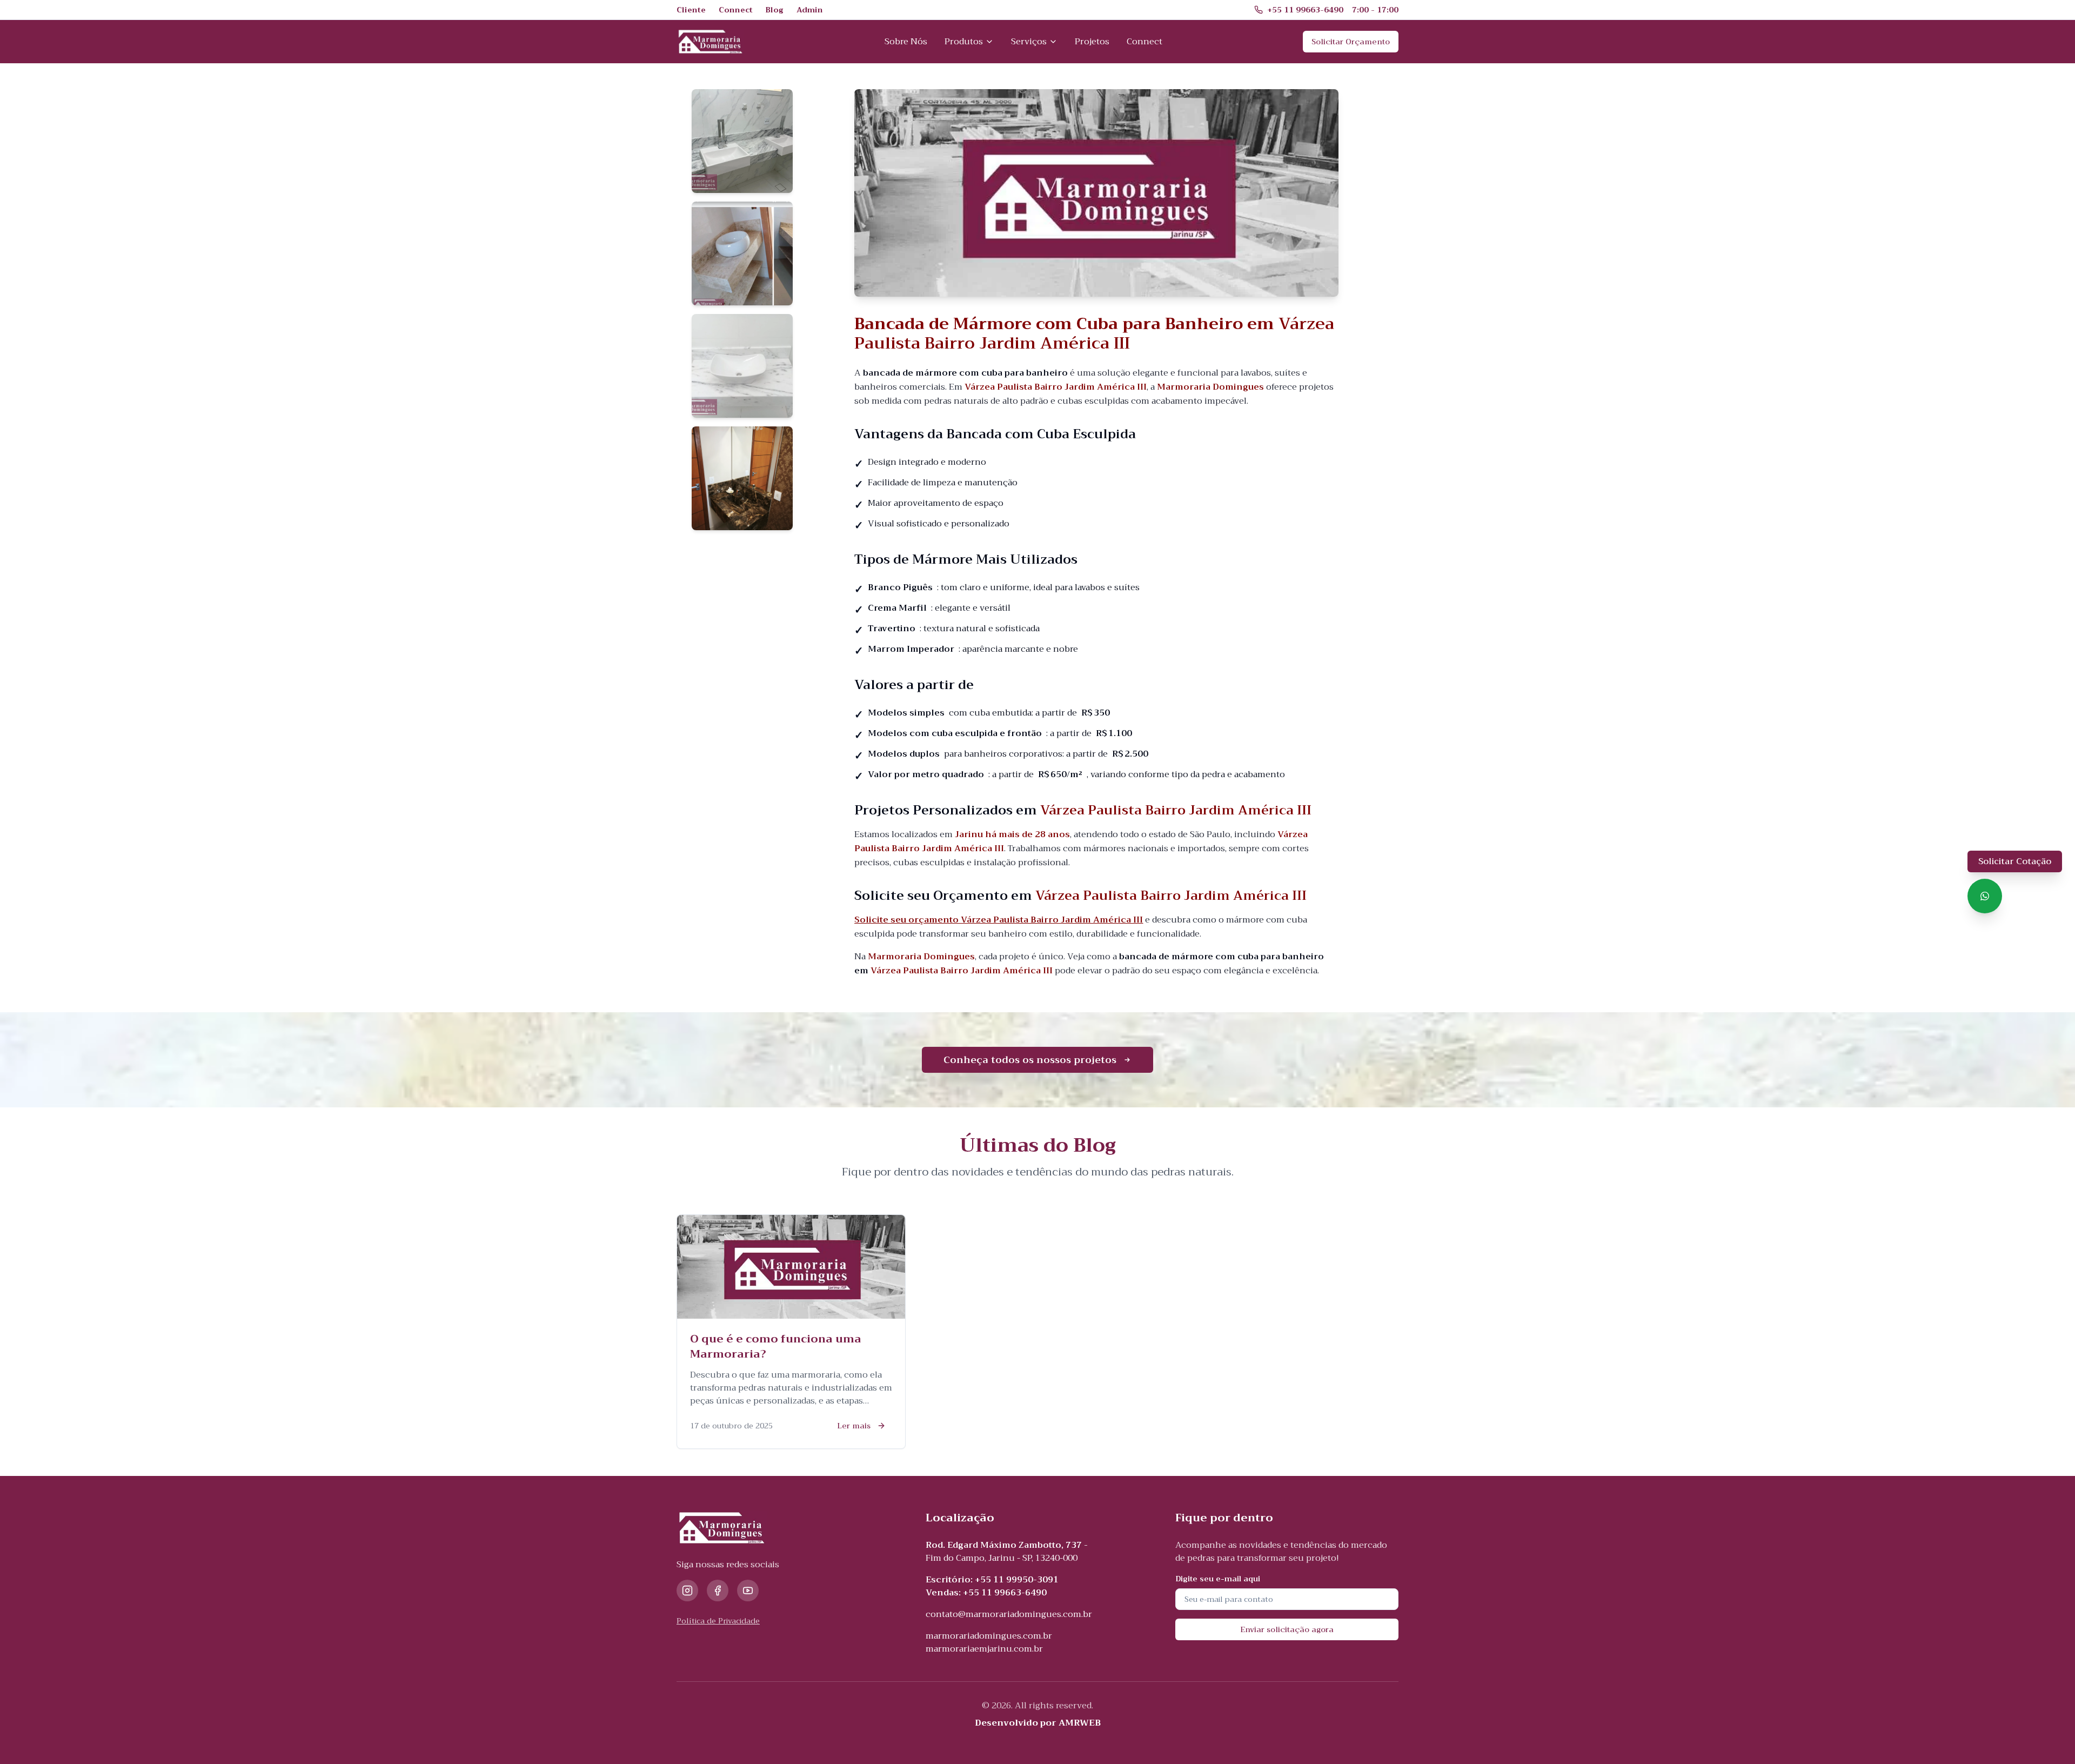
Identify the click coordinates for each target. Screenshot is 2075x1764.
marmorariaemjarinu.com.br (984, 1649)
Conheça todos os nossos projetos (1030, 1060)
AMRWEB (1080, 1723)
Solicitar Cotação (2015, 861)
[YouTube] (748, 1591)
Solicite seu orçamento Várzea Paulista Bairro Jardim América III (999, 920)
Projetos (1092, 42)
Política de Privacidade (718, 1621)
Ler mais (854, 1426)
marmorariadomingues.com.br (989, 1636)
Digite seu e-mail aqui (1218, 1579)
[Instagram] (687, 1591)
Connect (1144, 42)
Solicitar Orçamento (1351, 42)
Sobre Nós (906, 42)
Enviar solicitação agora (1287, 1629)
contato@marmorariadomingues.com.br (1009, 1614)
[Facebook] (718, 1591)
